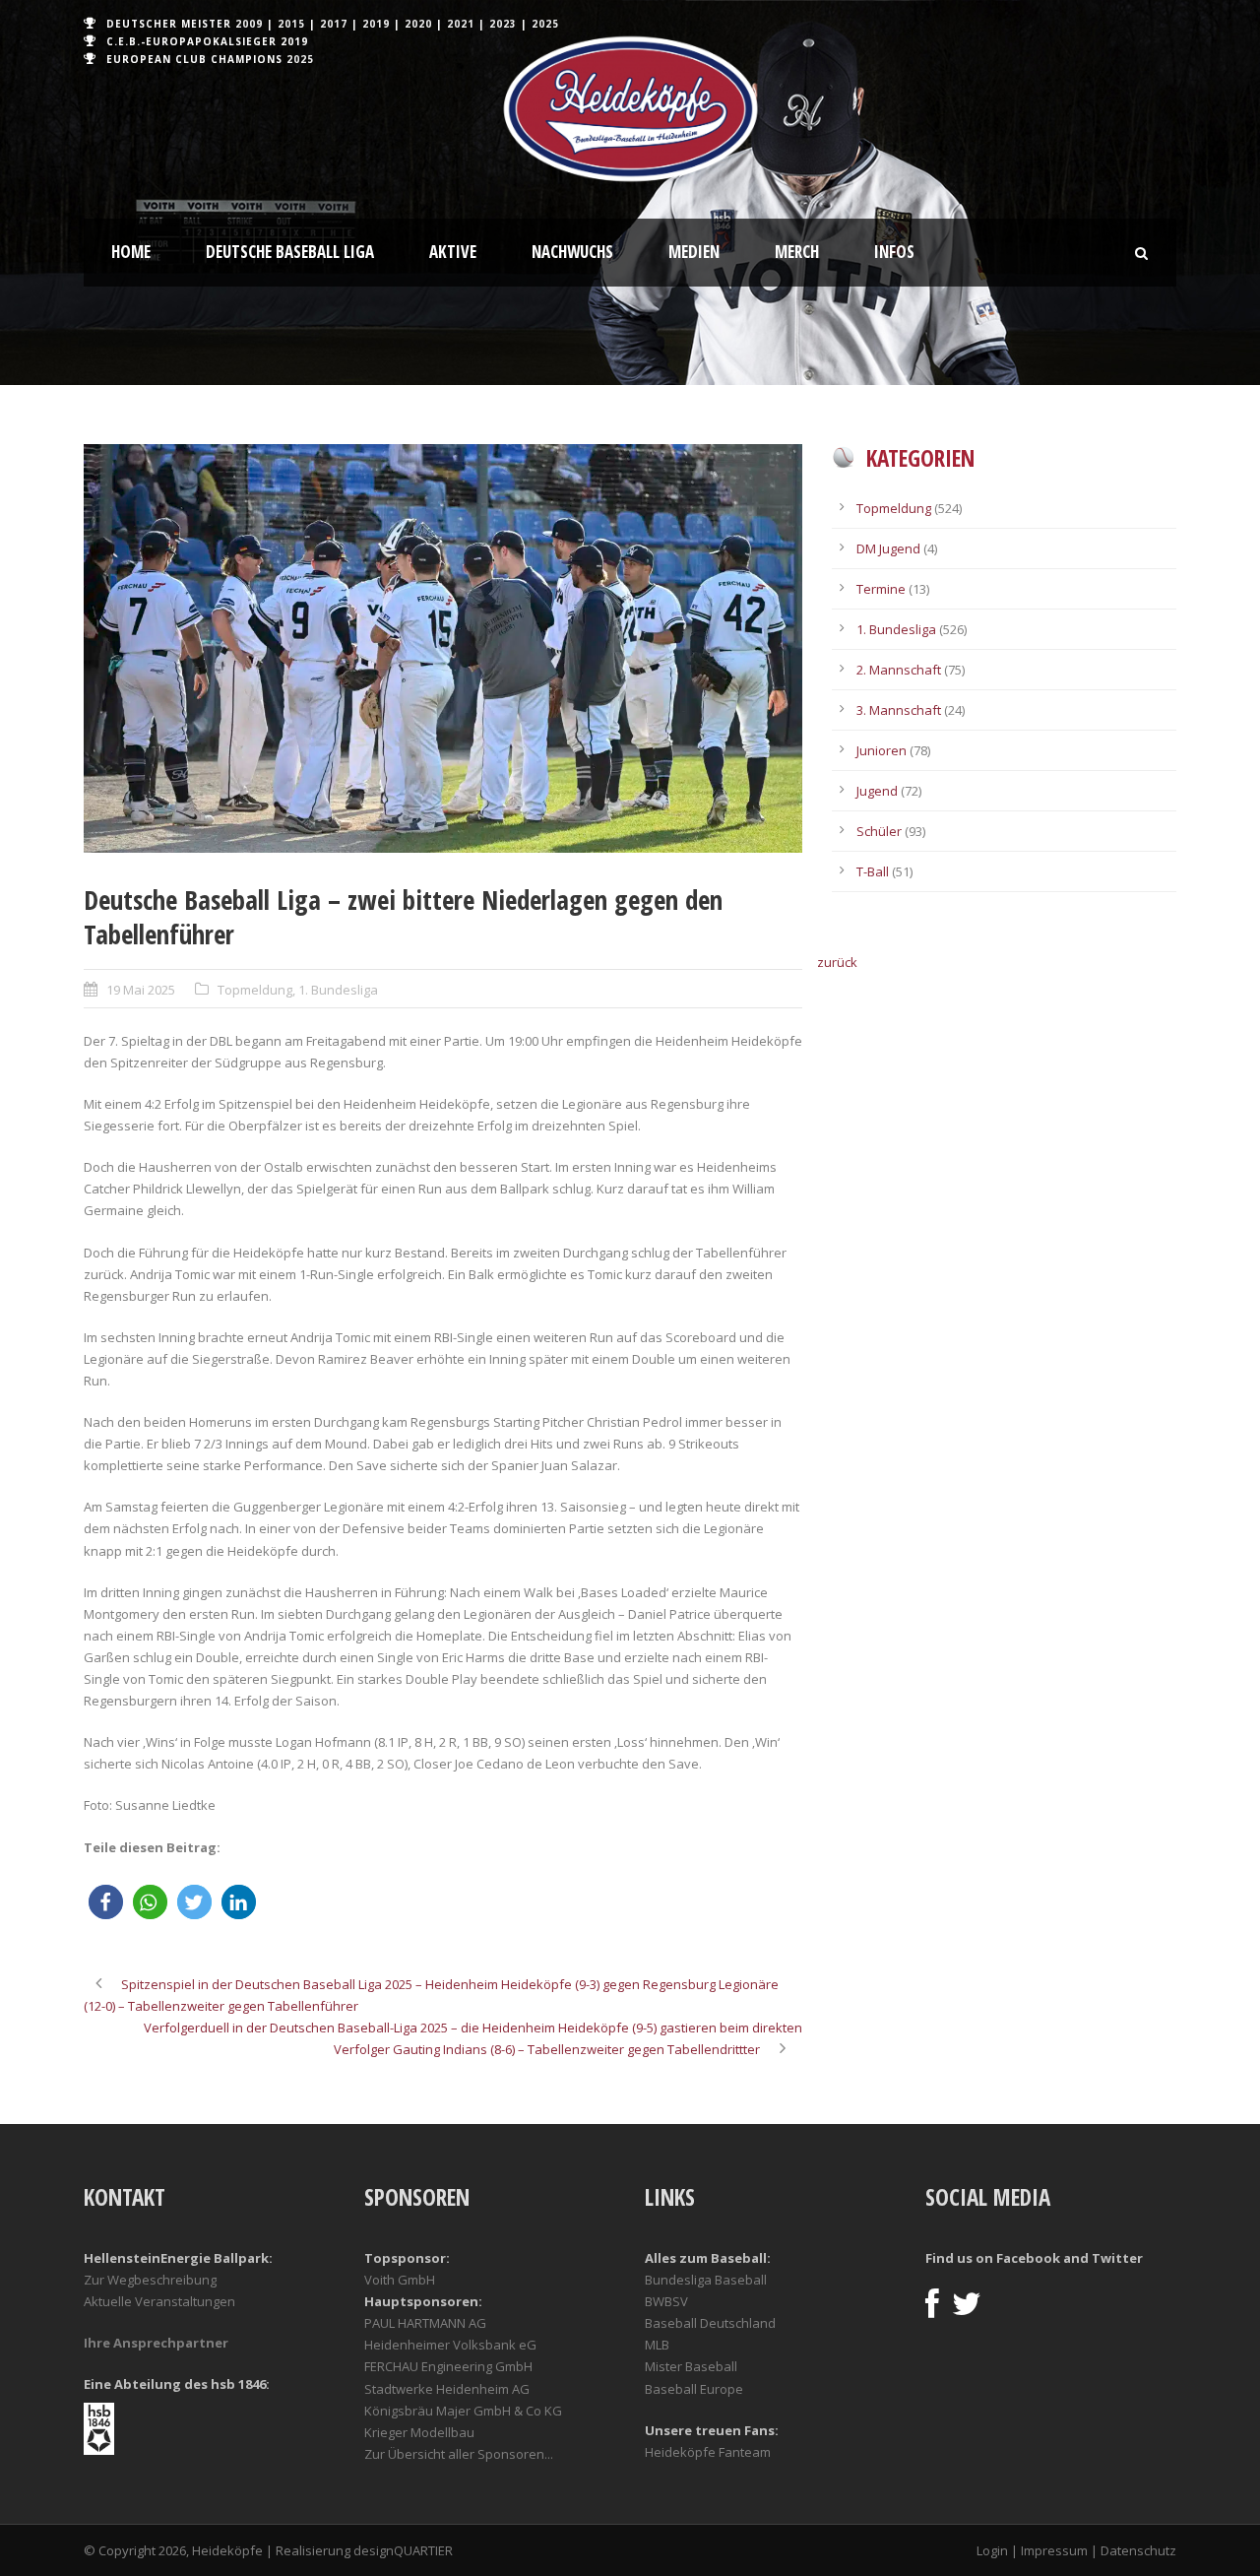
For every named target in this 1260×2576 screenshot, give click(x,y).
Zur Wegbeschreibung (150, 2280)
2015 (291, 24)
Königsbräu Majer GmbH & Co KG (463, 2411)
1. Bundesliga (338, 990)
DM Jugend (888, 548)
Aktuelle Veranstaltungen (159, 2301)
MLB (657, 2345)
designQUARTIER (403, 2550)
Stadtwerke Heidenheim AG (447, 2389)
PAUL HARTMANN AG (425, 2323)
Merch (797, 252)
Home (131, 252)
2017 (334, 24)
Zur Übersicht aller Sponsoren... (459, 2454)
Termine (881, 589)
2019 (376, 24)
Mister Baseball (691, 2366)
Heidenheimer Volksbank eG (450, 2345)
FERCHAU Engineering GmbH (448, 2366)
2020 (418, 24)
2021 (461, 24)
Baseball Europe (694, 2389)
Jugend (877, 791)
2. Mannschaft (899, 670)
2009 (249, 24)
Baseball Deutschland (710, 2323)
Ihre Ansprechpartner (156, 2343)
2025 (545, 24)
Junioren (882, 750)
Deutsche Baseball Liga (290, 252)
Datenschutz (1138, 2550)
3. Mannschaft (899, 710)
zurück (837, 962)
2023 (503, 24)
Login (992, 2550)
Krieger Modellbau (419, 2432)
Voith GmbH (400, 2280)
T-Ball (873, 871)
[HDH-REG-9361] (443, 648)
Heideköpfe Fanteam (708, 2452)
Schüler (879, 831)
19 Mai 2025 (141, 990)
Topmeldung (255, 990)
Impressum (1054, 2550)
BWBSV (666, 2301)
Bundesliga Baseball (706, 2280)
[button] (106, 1902)
